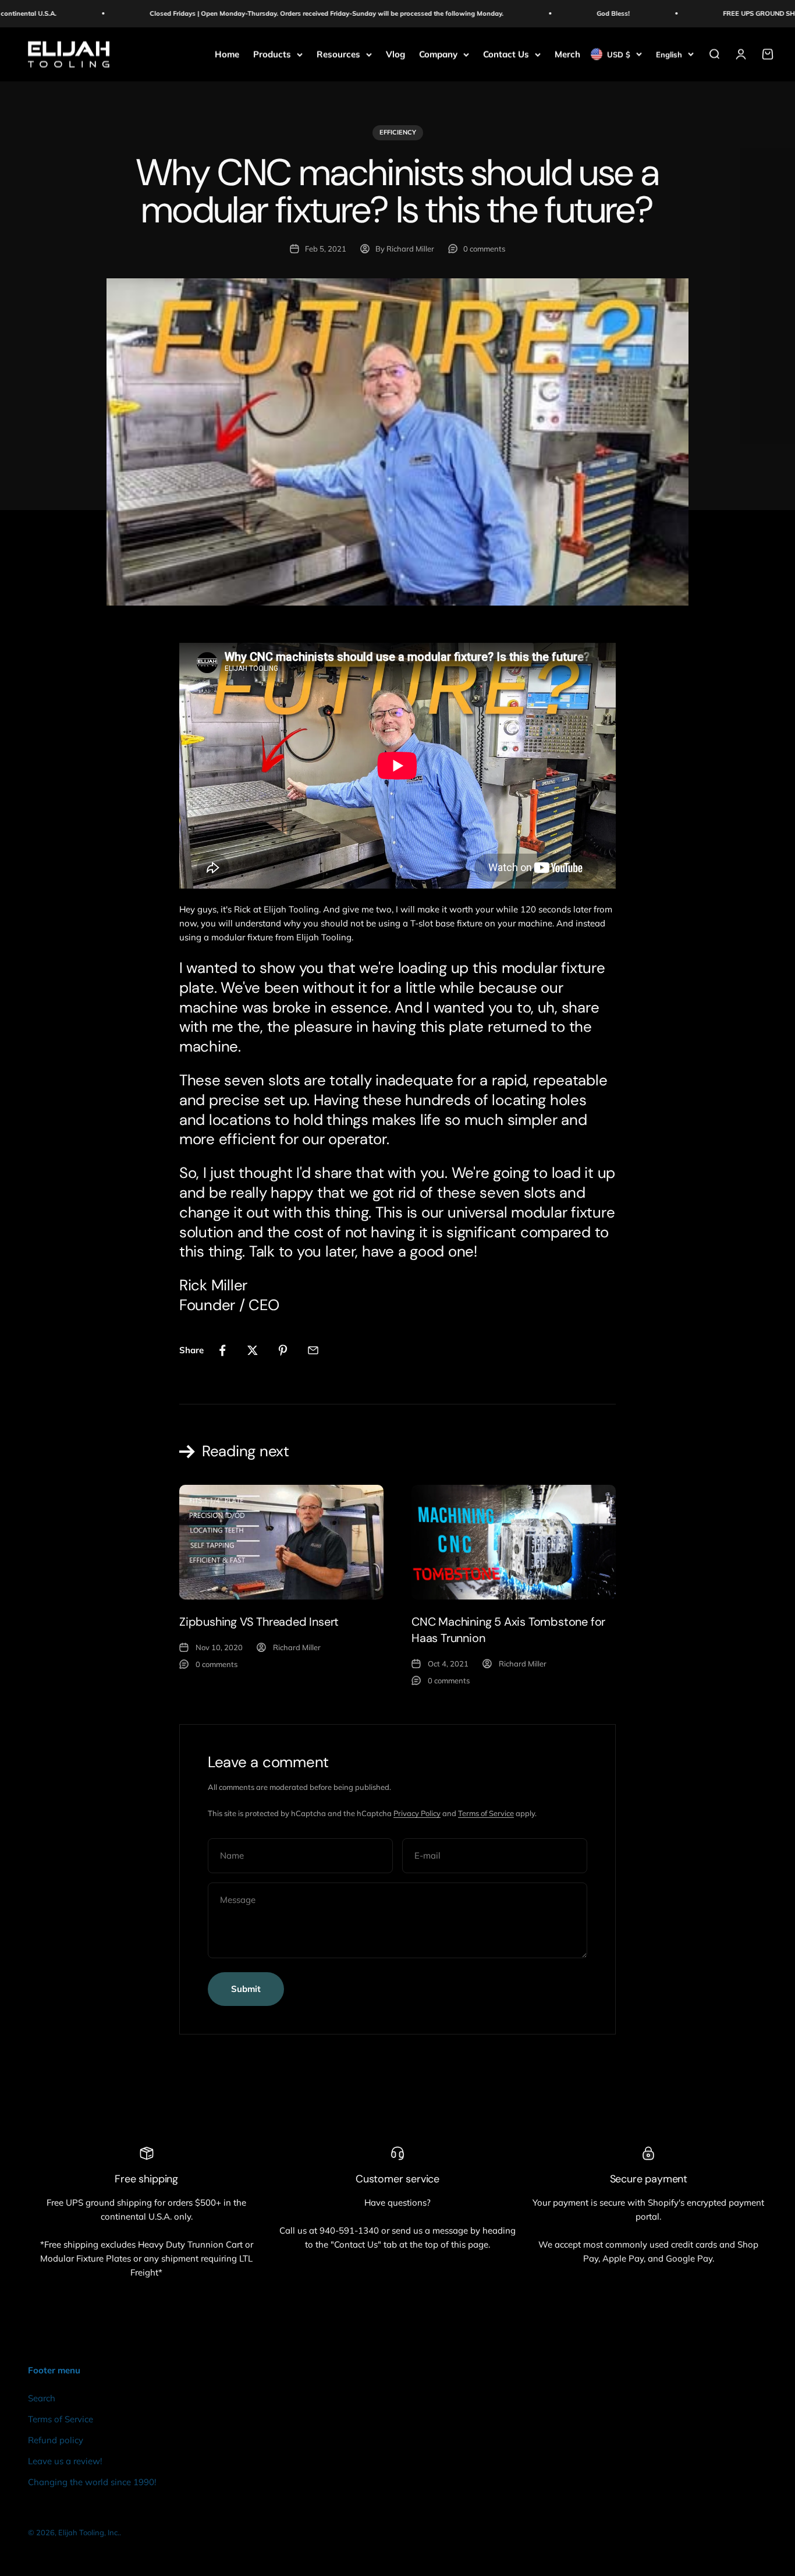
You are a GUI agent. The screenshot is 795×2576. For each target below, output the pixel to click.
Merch (567, 54)
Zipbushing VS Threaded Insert (259, 1622)
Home (227, 54)
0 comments (484, 249)
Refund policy (56, 2440)
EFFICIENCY (398, 132)
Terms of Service (486, 1813)
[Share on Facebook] (222, 1350)
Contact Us (506, 54)
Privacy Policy (417, 1813)
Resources (338, 54)
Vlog (395, 54)
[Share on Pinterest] (283, 1350)
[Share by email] (313, 1350)
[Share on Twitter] (253, 1350)
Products (272, 54)
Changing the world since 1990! (92, 2482)
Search (42, 2398)
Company (438, 54)
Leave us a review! (65, 2461)
